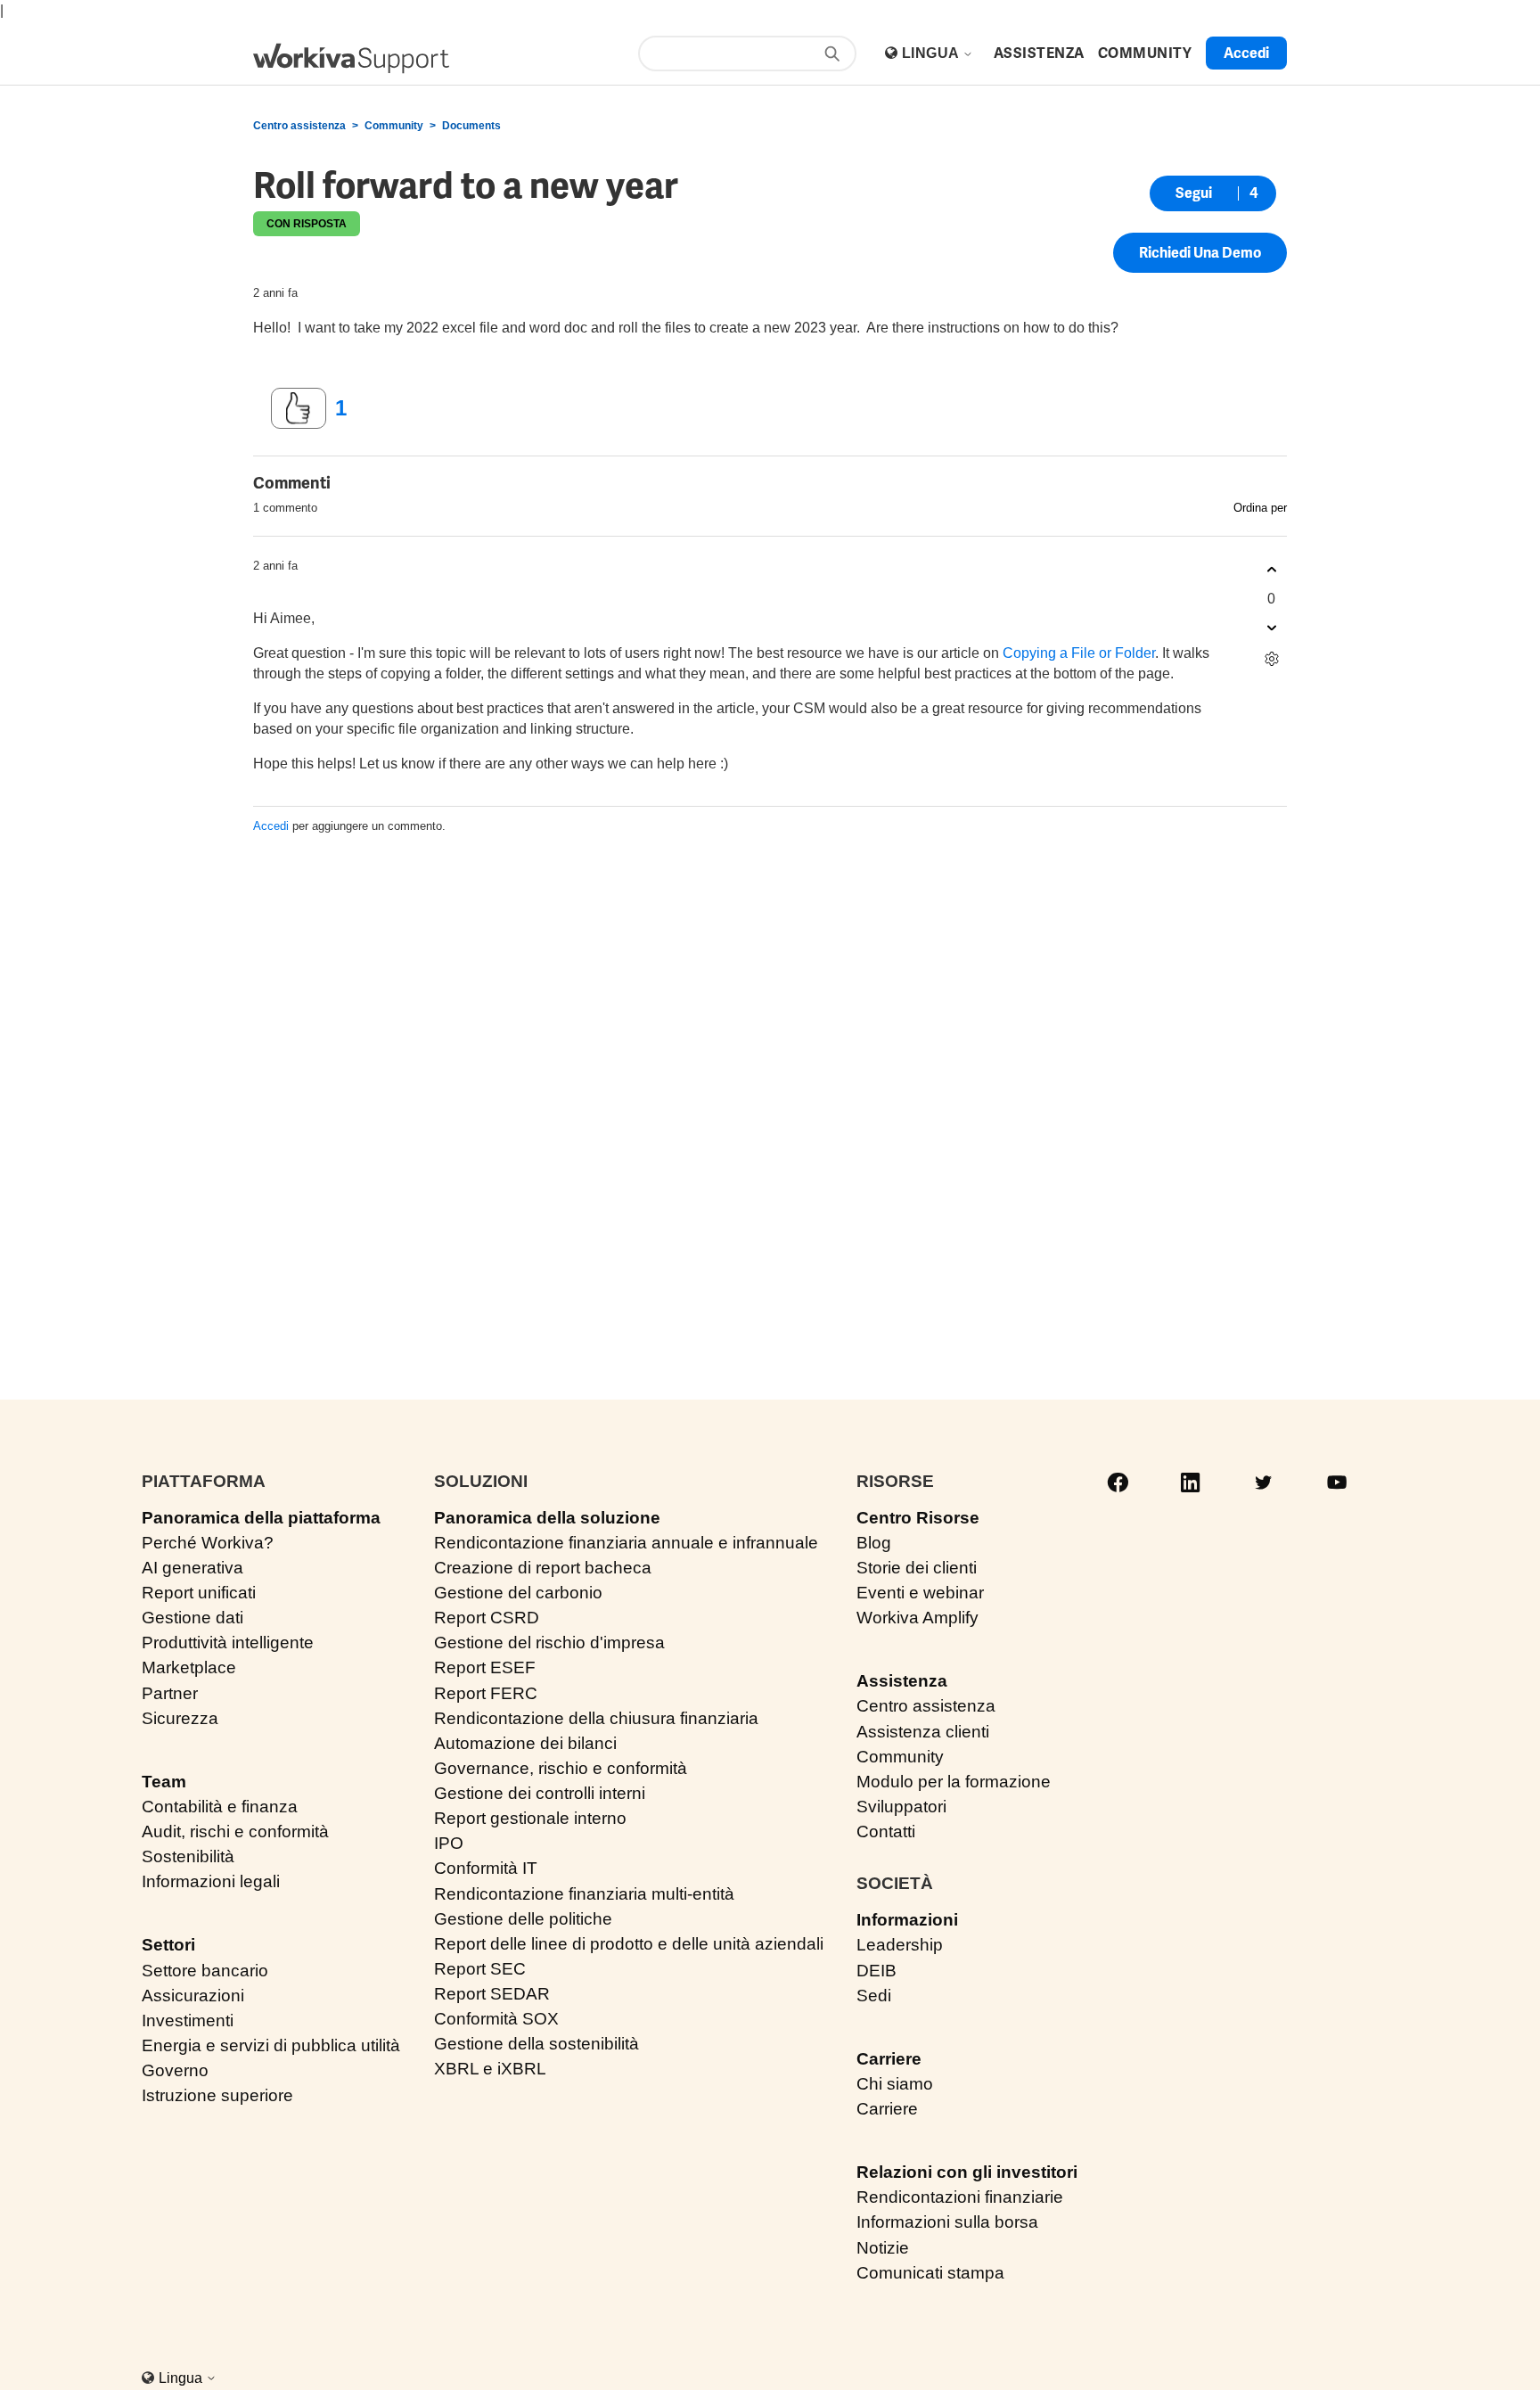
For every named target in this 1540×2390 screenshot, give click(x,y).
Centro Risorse (918, 1518)
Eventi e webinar (920, 1593)
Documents (471, 126)
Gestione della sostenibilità (537, 2044)
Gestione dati (192, 1618)
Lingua (932, 53)
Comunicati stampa (930, 2273)
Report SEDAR (492, 1994)
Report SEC (480, 1969)
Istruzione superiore (217, 2095)
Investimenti (188, 2020)
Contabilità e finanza (220, 1807)
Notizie (883, 2248)
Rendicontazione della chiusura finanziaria (596, 1718)
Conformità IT (486, 1868)
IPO (449, 1843)
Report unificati (199, 1593)
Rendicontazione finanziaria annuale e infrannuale (626, 1543)
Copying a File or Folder (1079, 653)
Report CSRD (487, 1618)
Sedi (874, 1996)
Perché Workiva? (208, 1543)
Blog (874, 1543)
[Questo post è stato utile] (299, 408)
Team (164, 1782)
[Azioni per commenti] (1271, 659)
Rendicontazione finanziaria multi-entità (584, 1894)
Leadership (900, 1945)
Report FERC (486, 1693)
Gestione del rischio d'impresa (549, 1643)
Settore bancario (205, 1971)
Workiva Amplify (917, 1618)
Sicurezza (180, 1718)
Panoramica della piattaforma (261, 1518)
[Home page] (351, 58)
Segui (1194, 193)
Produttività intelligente (228, 1643)
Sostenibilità (188, 1856)
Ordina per (1260, 508)
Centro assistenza (299, 126)
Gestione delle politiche (523, 1919)
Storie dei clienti (917, 1568)
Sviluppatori (901, 1807)
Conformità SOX (496, 2019)
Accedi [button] (1246, 53)
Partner (170, 1693)
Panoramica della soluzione (547, 1518)
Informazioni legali (211, 1881)
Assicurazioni (193, 1996)
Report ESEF (485, 1667)
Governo (175, 2070)
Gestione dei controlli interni (540, 1793)
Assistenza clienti (923, 1732)
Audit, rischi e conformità (235, 1832)
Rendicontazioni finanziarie (960, 2197)
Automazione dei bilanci (525, 1743)
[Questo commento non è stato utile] (1271, 628)
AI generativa (192, 1568)
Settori (168, 1945)
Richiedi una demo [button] (1200, 253)
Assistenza (902, 1681)
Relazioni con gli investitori (967, 2172)
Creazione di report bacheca (543, 1568)
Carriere (889, 2059)
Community (394, 126)
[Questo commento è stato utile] (1271, 570)
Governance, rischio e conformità (561, 1768)
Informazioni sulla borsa (947, 2222)
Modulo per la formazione (954, 1782)
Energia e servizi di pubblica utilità (271, 2045)
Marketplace (189, 1667)
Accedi (271, 826)
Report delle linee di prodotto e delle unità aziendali (629, 1944)
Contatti (886, 1832)
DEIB (876, 1971)
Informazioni (907, 1920)
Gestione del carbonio (518, 1593)
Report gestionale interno (530, 1818)
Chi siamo (895, 2084)
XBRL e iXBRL (490, 2069)
